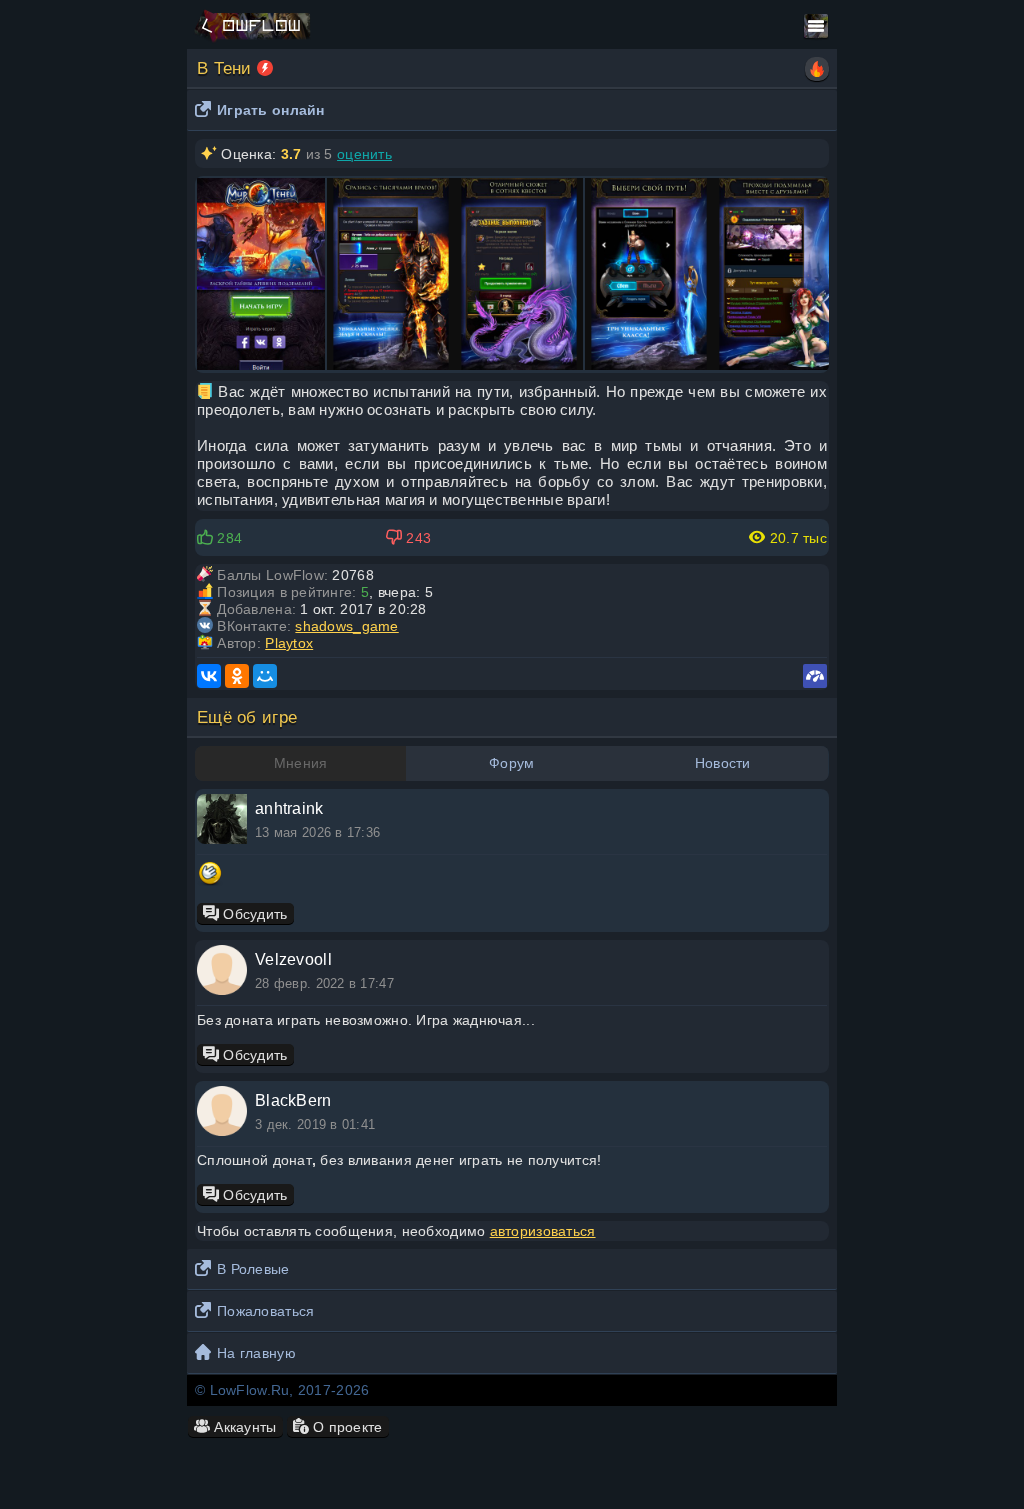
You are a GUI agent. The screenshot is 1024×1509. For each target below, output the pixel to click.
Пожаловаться (265, 1311)
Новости (723, 763)
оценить (364, 154)
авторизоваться (543, 1231)
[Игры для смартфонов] (265, 68)
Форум (511, 763)
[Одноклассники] (237, 676)
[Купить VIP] (817, 69)
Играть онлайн (271, 110)
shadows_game (346, 626)
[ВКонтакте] (209, 676)
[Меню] (816, 26)
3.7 (291, 154)
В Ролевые (253, 1269)
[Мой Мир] (265, 676)
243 (416, 538)
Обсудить (253, 914)
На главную (256, 1353)
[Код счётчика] (815, 676)
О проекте (346, 1427)
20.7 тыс (796, 538)
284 (227, 538)
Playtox (289, 643)
